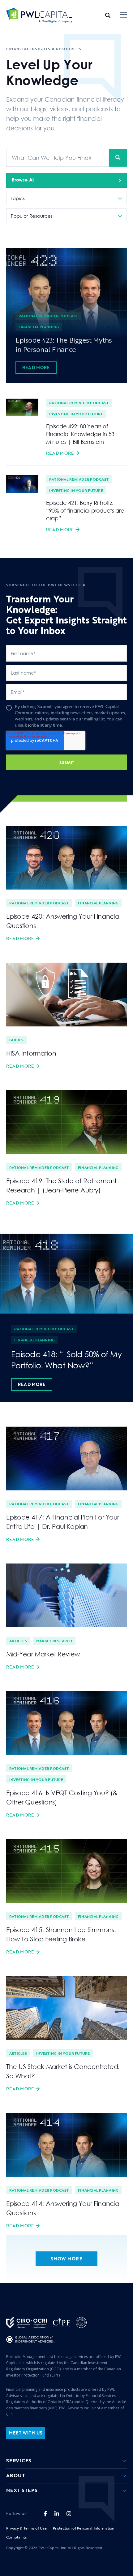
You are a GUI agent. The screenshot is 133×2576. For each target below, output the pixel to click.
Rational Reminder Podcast (48, 316)
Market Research (54, 1641)
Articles (18, 1641)
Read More (36, 367)
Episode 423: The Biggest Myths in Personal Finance (64, 345)
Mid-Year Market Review (43, 1654)
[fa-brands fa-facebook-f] (45, 2514)
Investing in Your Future (76, 414)
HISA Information (31, 1053)
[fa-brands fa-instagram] (69, 2514)
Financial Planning (39, 327)
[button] (123, 15)
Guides (16, 1040)
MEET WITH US (26, 2433)
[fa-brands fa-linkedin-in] (57, 2514)
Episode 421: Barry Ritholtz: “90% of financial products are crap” (85, 510)
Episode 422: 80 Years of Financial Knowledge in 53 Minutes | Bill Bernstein (80, 434)
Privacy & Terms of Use (26, 2528)
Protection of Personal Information (84, 2528)
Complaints (16, 2537)
